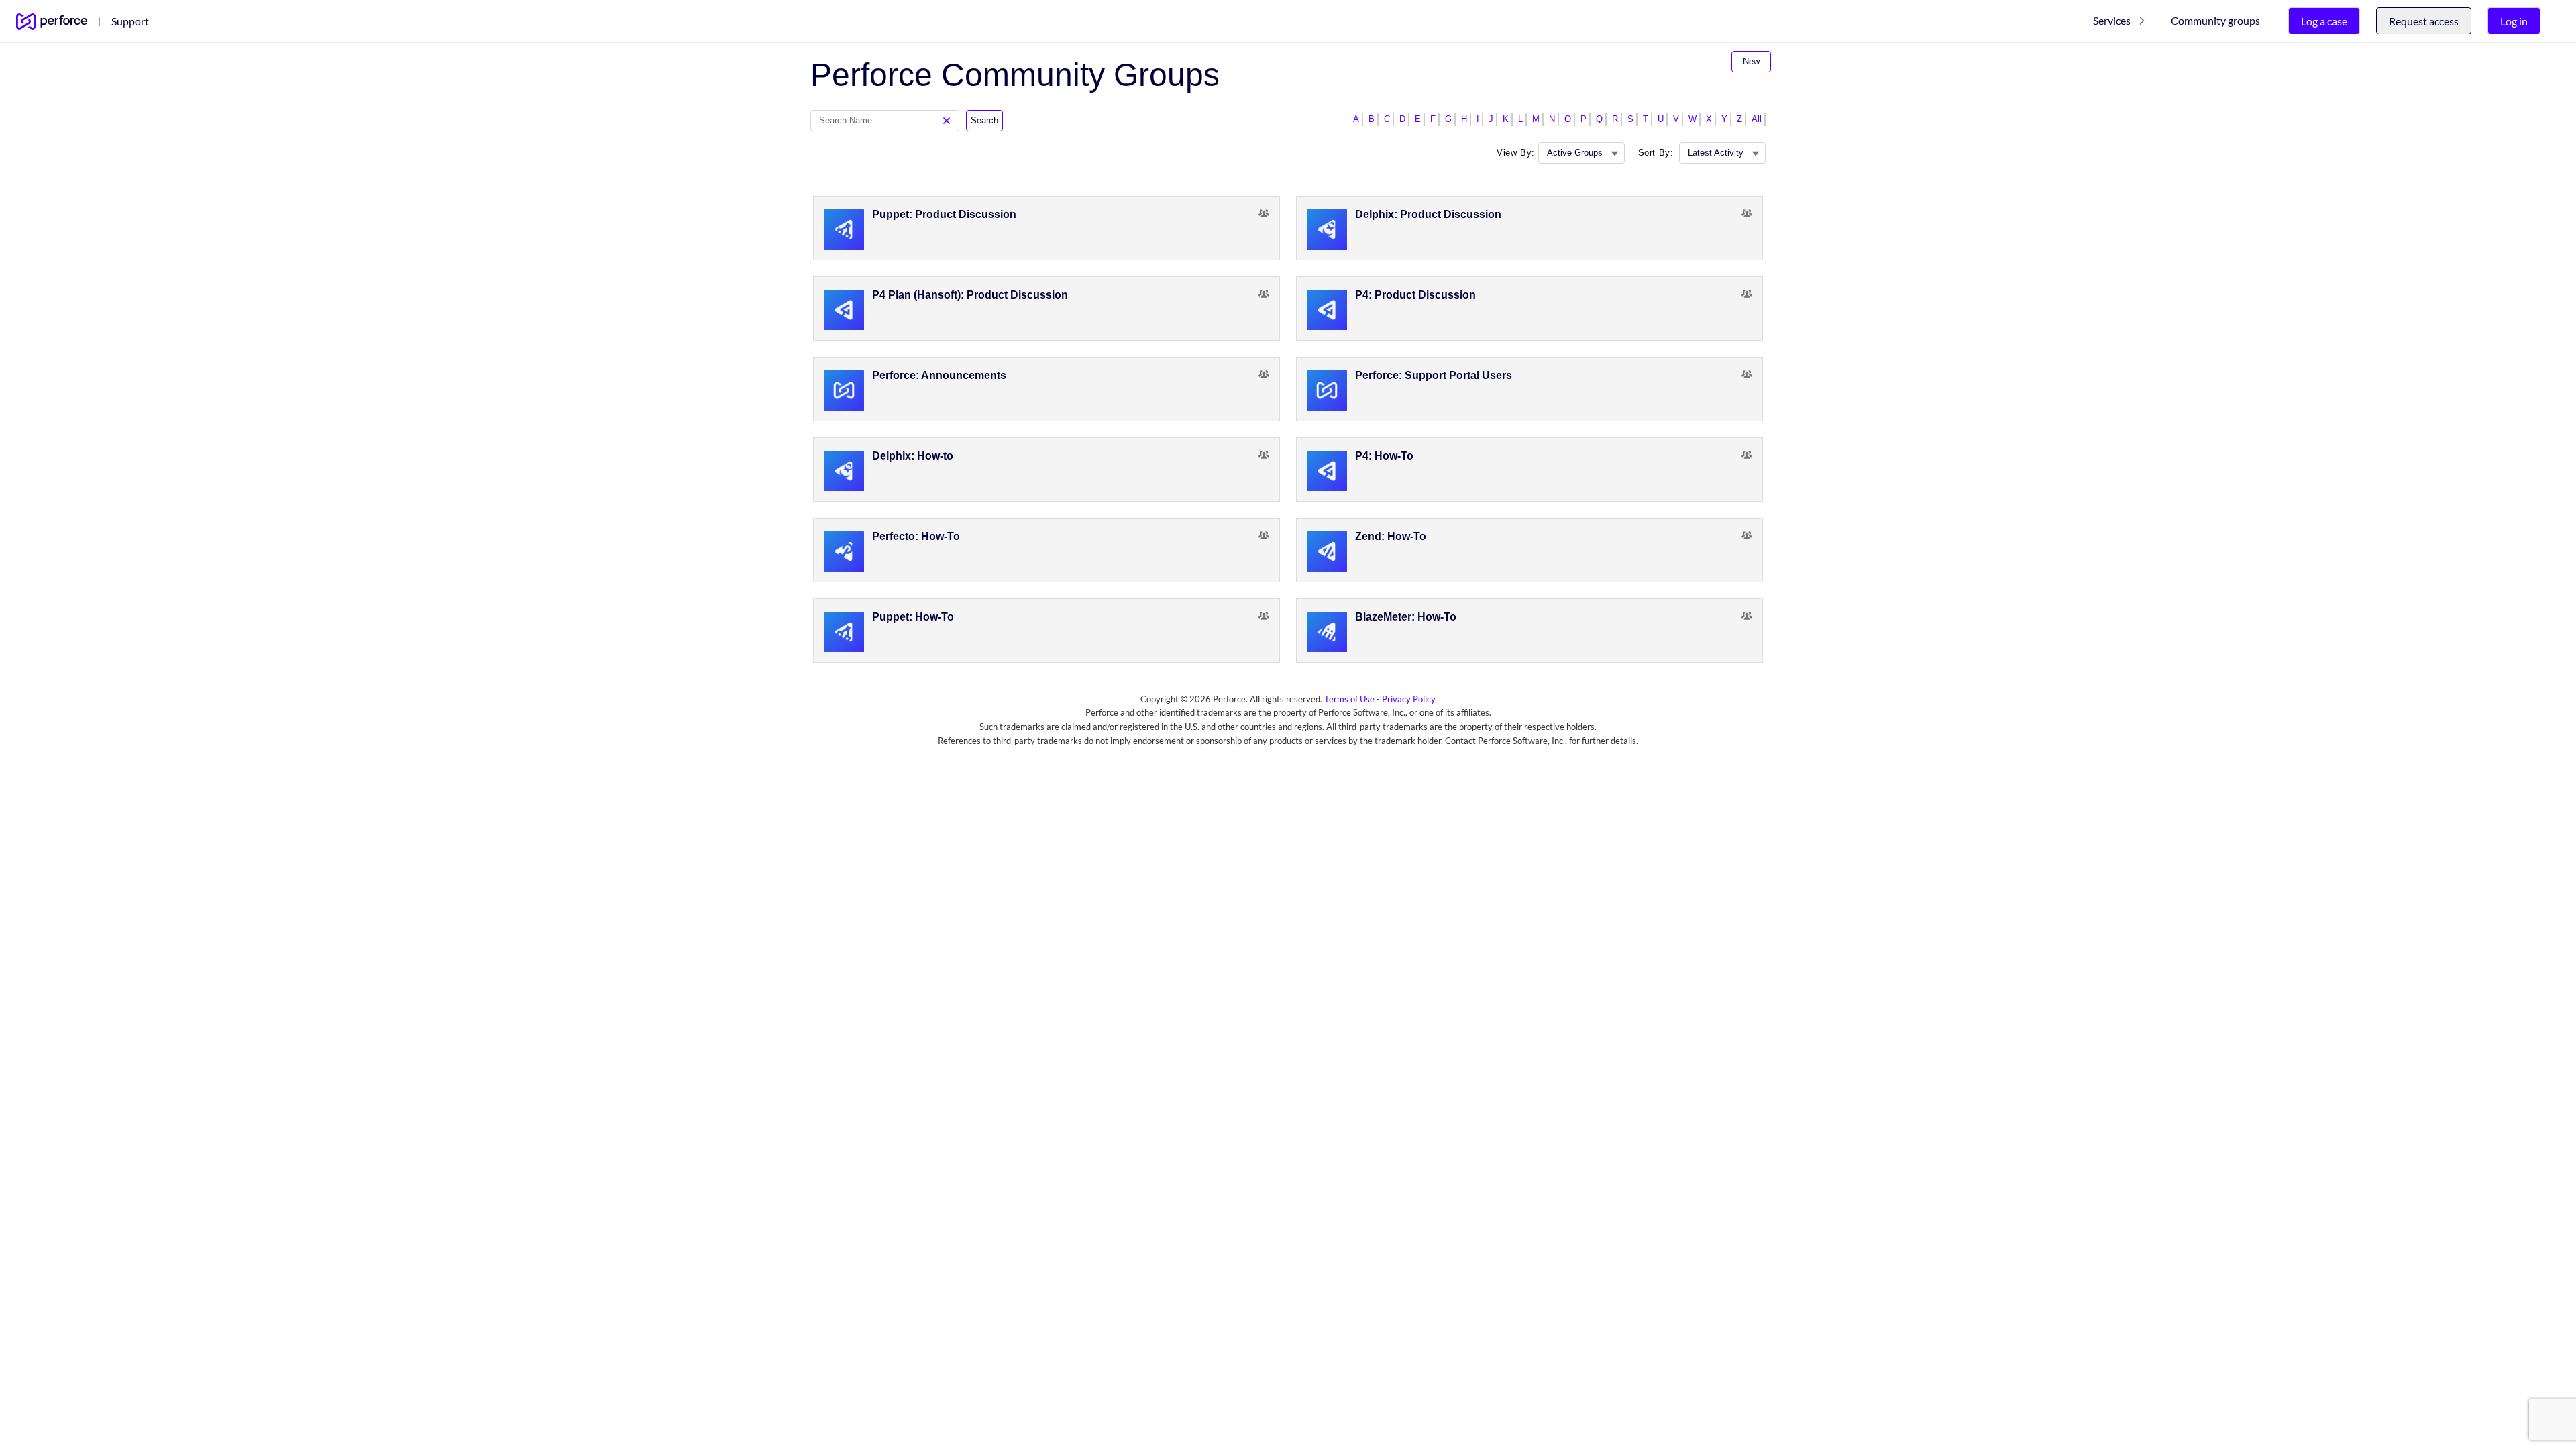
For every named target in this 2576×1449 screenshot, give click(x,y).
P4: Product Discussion (1415, 295)
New (1751, 61)
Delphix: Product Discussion (1428, 214)
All (1757, 119)
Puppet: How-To (913, 617)
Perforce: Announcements (939, 375)
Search (984, 120)
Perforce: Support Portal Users (1434, 375)
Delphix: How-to (913, 456)
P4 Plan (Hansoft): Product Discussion (970, 295)
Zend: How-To (1391, 536)
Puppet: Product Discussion (944, 214)
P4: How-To (1384, 456)
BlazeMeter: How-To (1406, 617)
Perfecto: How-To (916, 536)
